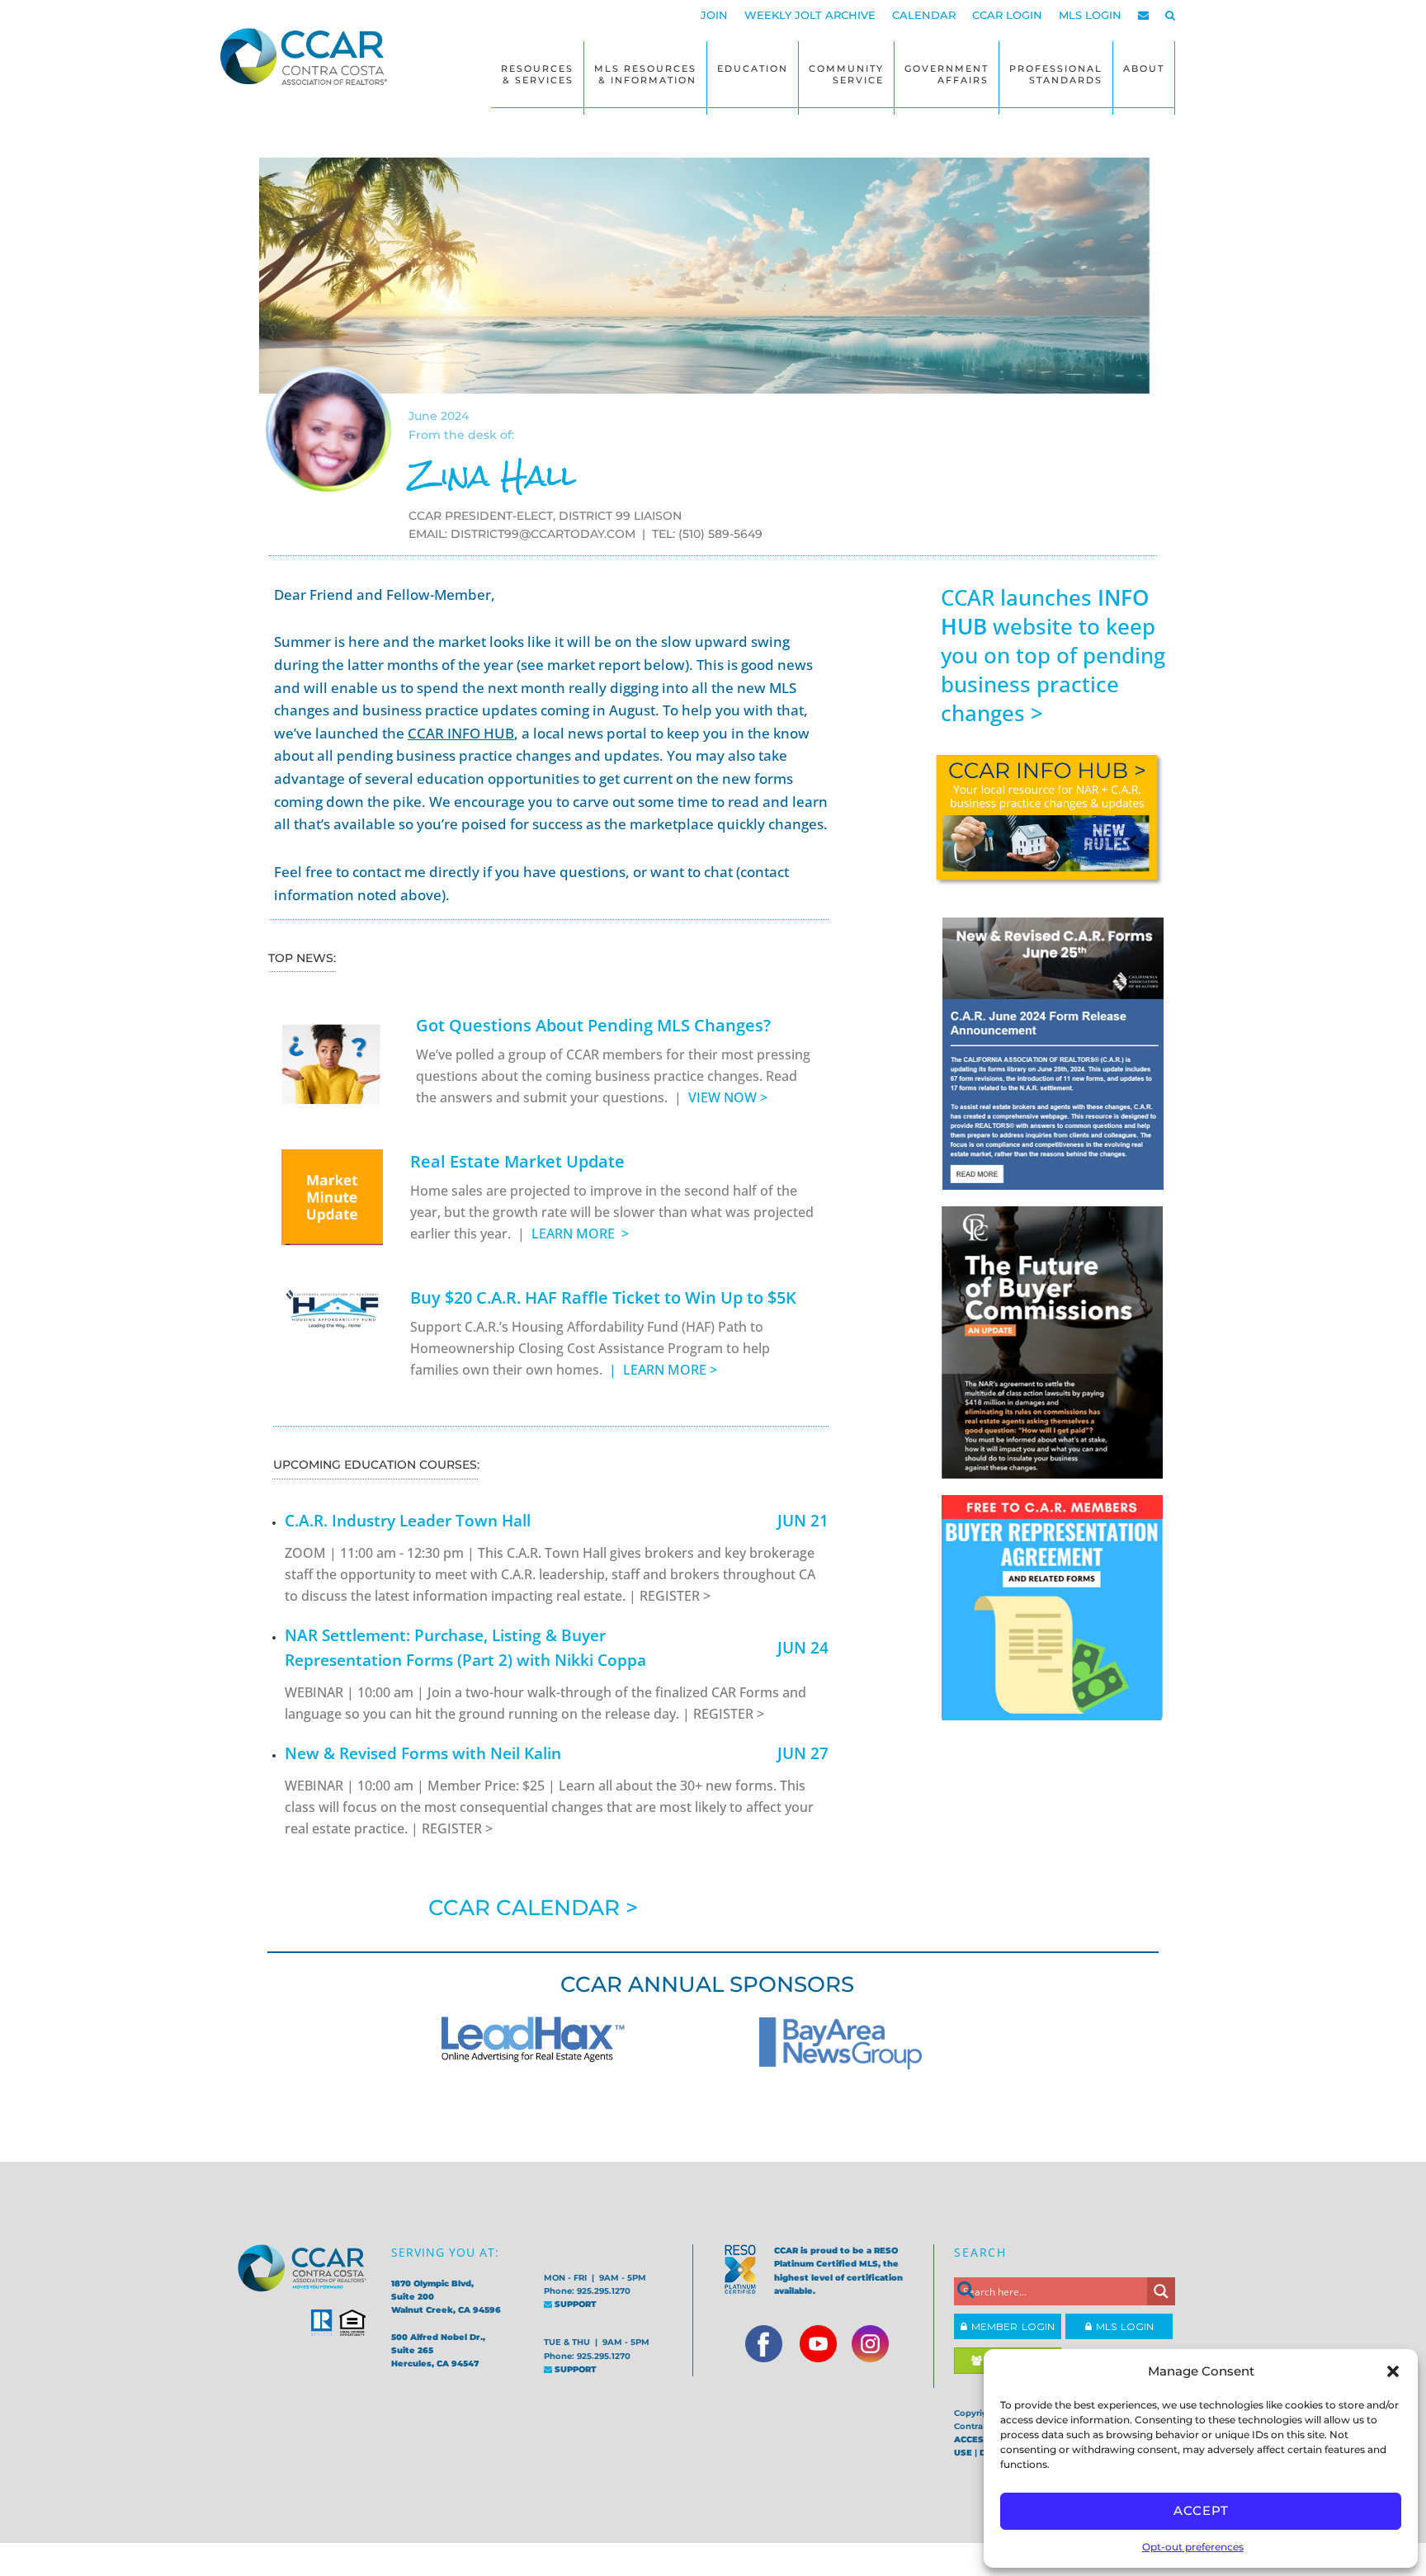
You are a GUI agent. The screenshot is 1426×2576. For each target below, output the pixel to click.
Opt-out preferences (1193, 2547)
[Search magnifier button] (1161, 2291)
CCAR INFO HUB (461, 733)
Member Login (1011, 2326)
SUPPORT (574, 2304)
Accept (1201, 2510)
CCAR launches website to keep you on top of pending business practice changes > (1053, 655)
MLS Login (1123, 2326)
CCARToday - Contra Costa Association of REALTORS (309, 56)
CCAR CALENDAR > (533, 1908)
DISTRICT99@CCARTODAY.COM (543, 534)
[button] (1393, 2371)
